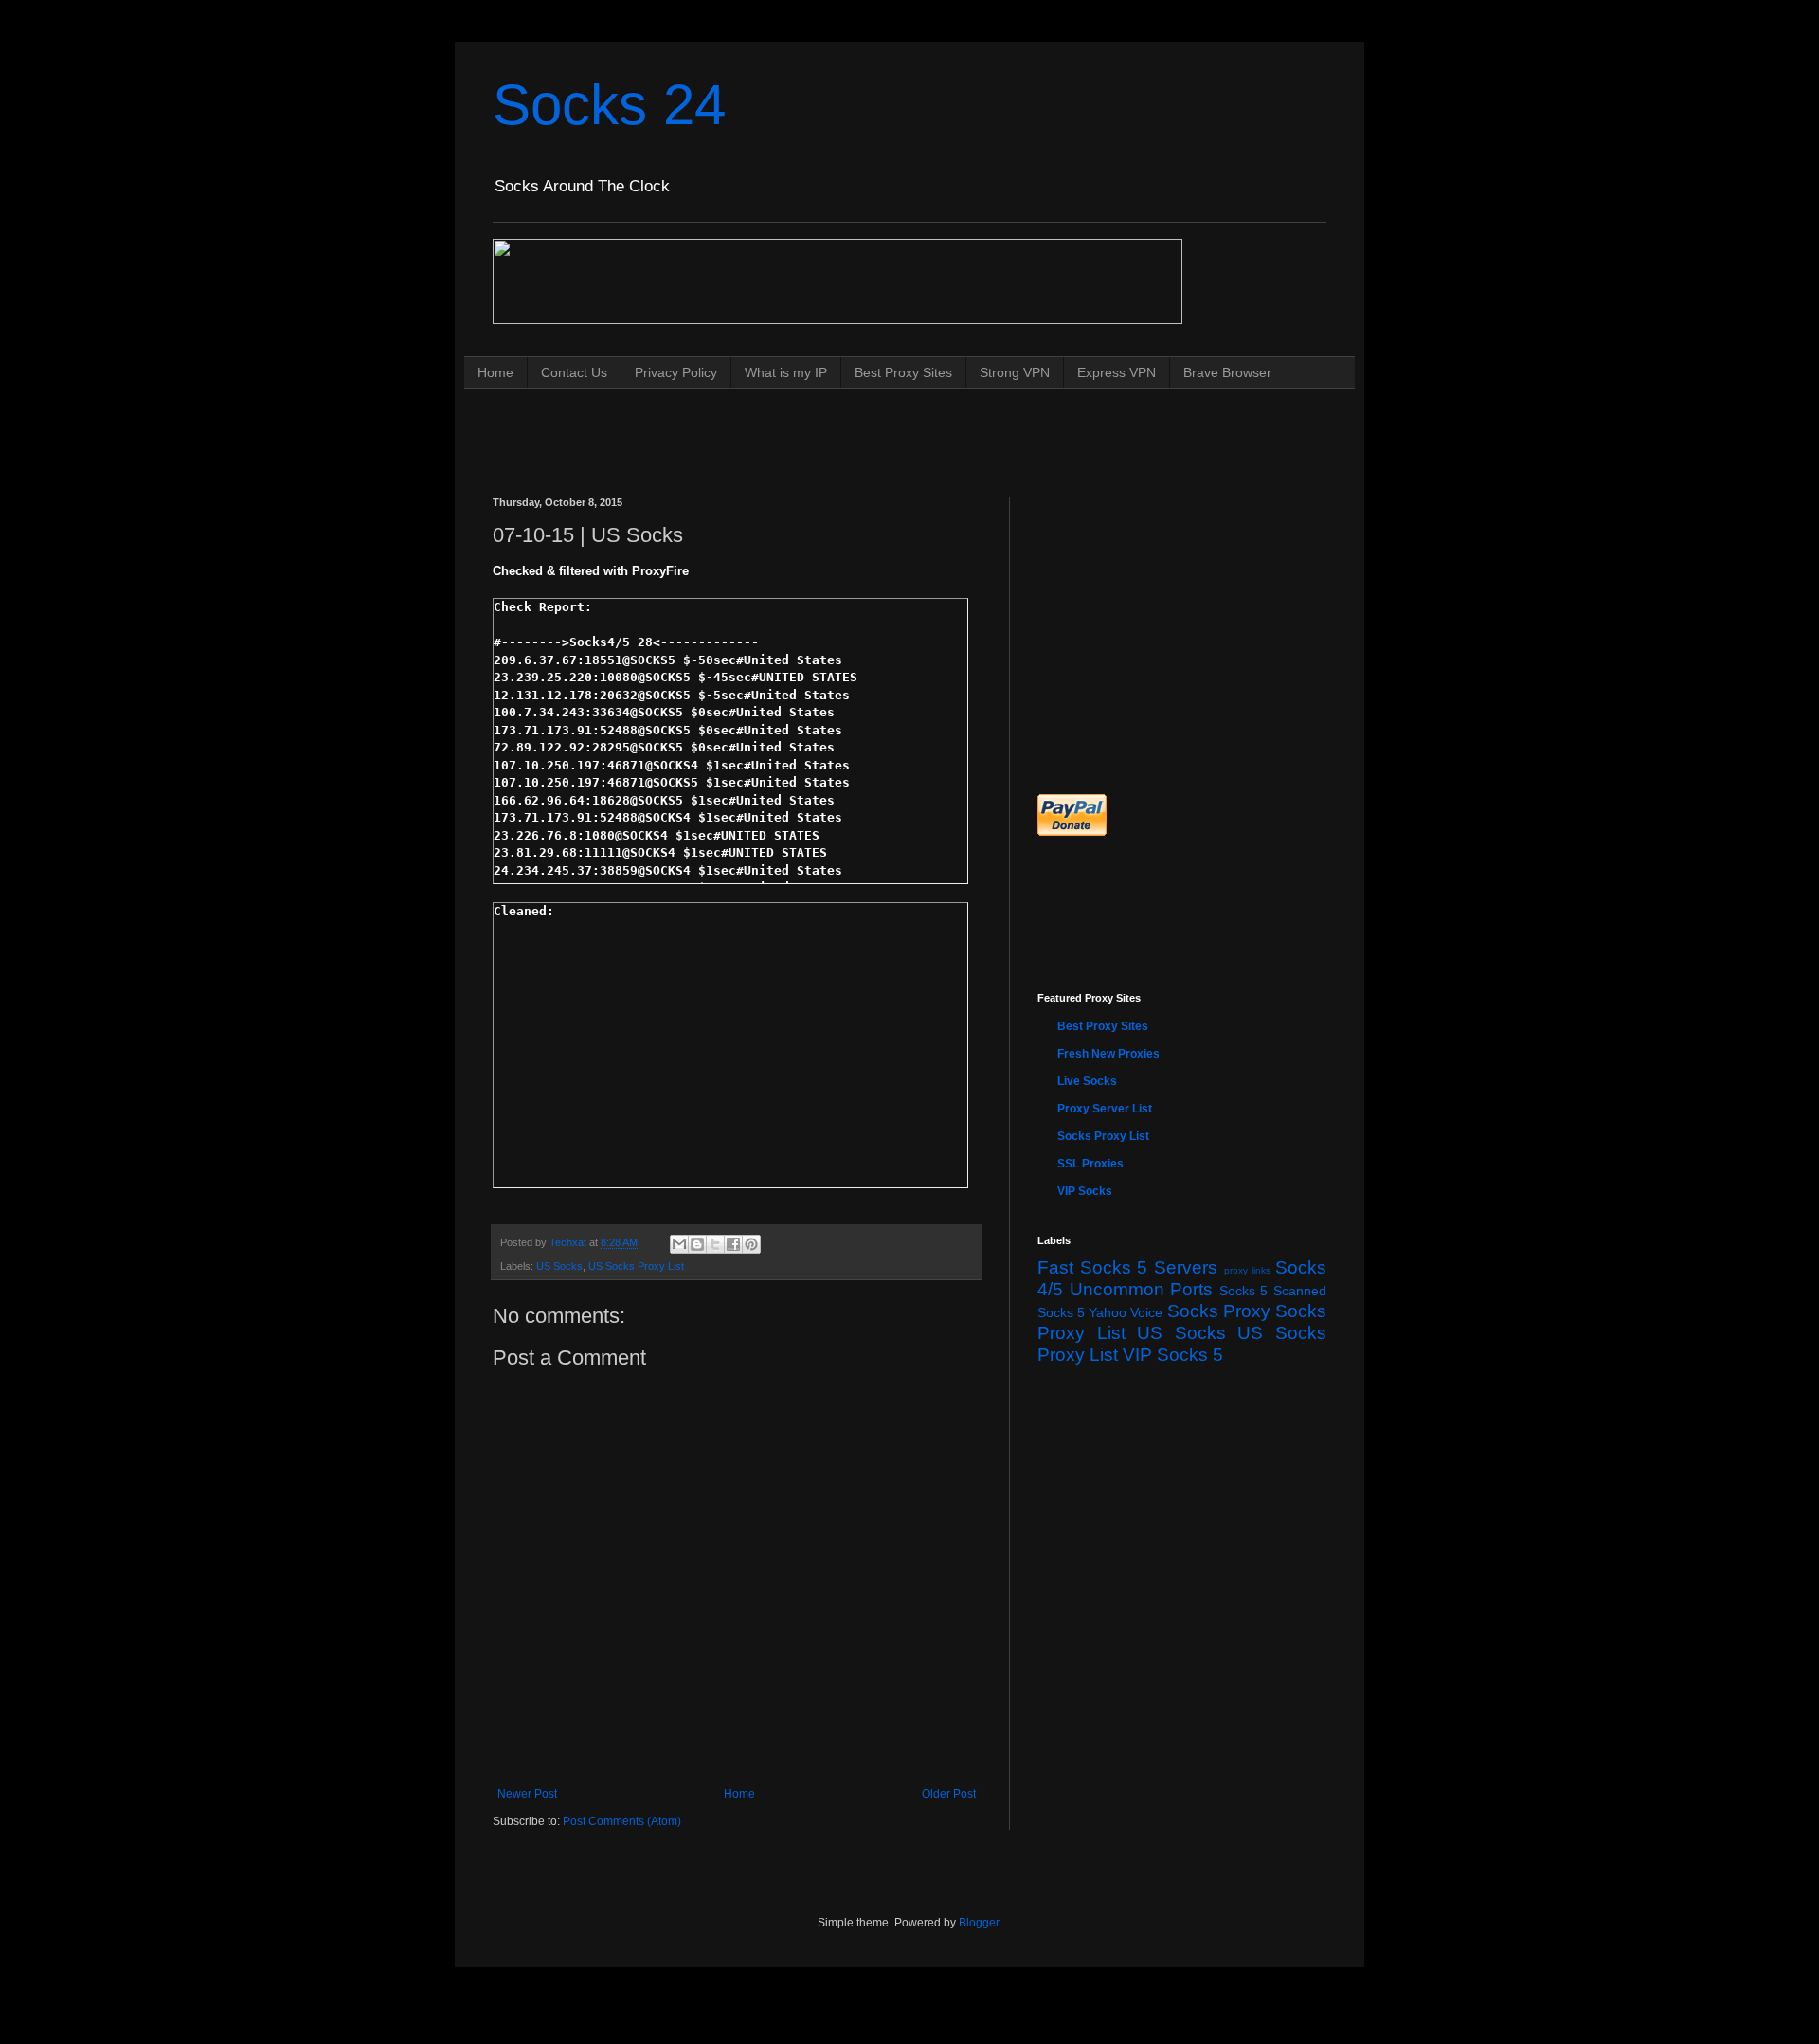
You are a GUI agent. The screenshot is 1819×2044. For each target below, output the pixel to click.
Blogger (979, 1923)
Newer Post (527, 1794)
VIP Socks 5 (1173, 1355)
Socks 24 (609, 105)
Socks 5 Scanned (1273, 1291)
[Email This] (679, 1244)
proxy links (1248, 1270)
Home (495, 372)
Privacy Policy (676, 372)
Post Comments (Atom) (622, 1821)
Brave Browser (1227, 372)
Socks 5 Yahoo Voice (1100, 1312)
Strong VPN (1015, 372)
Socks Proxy (1219, 1311)
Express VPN (1117, 372)
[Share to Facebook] (733, 1244)
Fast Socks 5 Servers (1127, 1267)
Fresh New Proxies (1108, 1054)
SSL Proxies (1090, 1164)
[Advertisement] (837, 424)
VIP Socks (1085, 1191)
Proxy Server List (1105, 1109)
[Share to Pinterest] (751, 1244)
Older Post (949, 1794)
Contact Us (574, 372)
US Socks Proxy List (636, 1266)
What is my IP (786, 372)
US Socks (559, 1266)
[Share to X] (715, 1244)
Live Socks (1087, 1081)
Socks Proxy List (1103, 1136)
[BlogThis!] (697, 1244)
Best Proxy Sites (903, 372)
